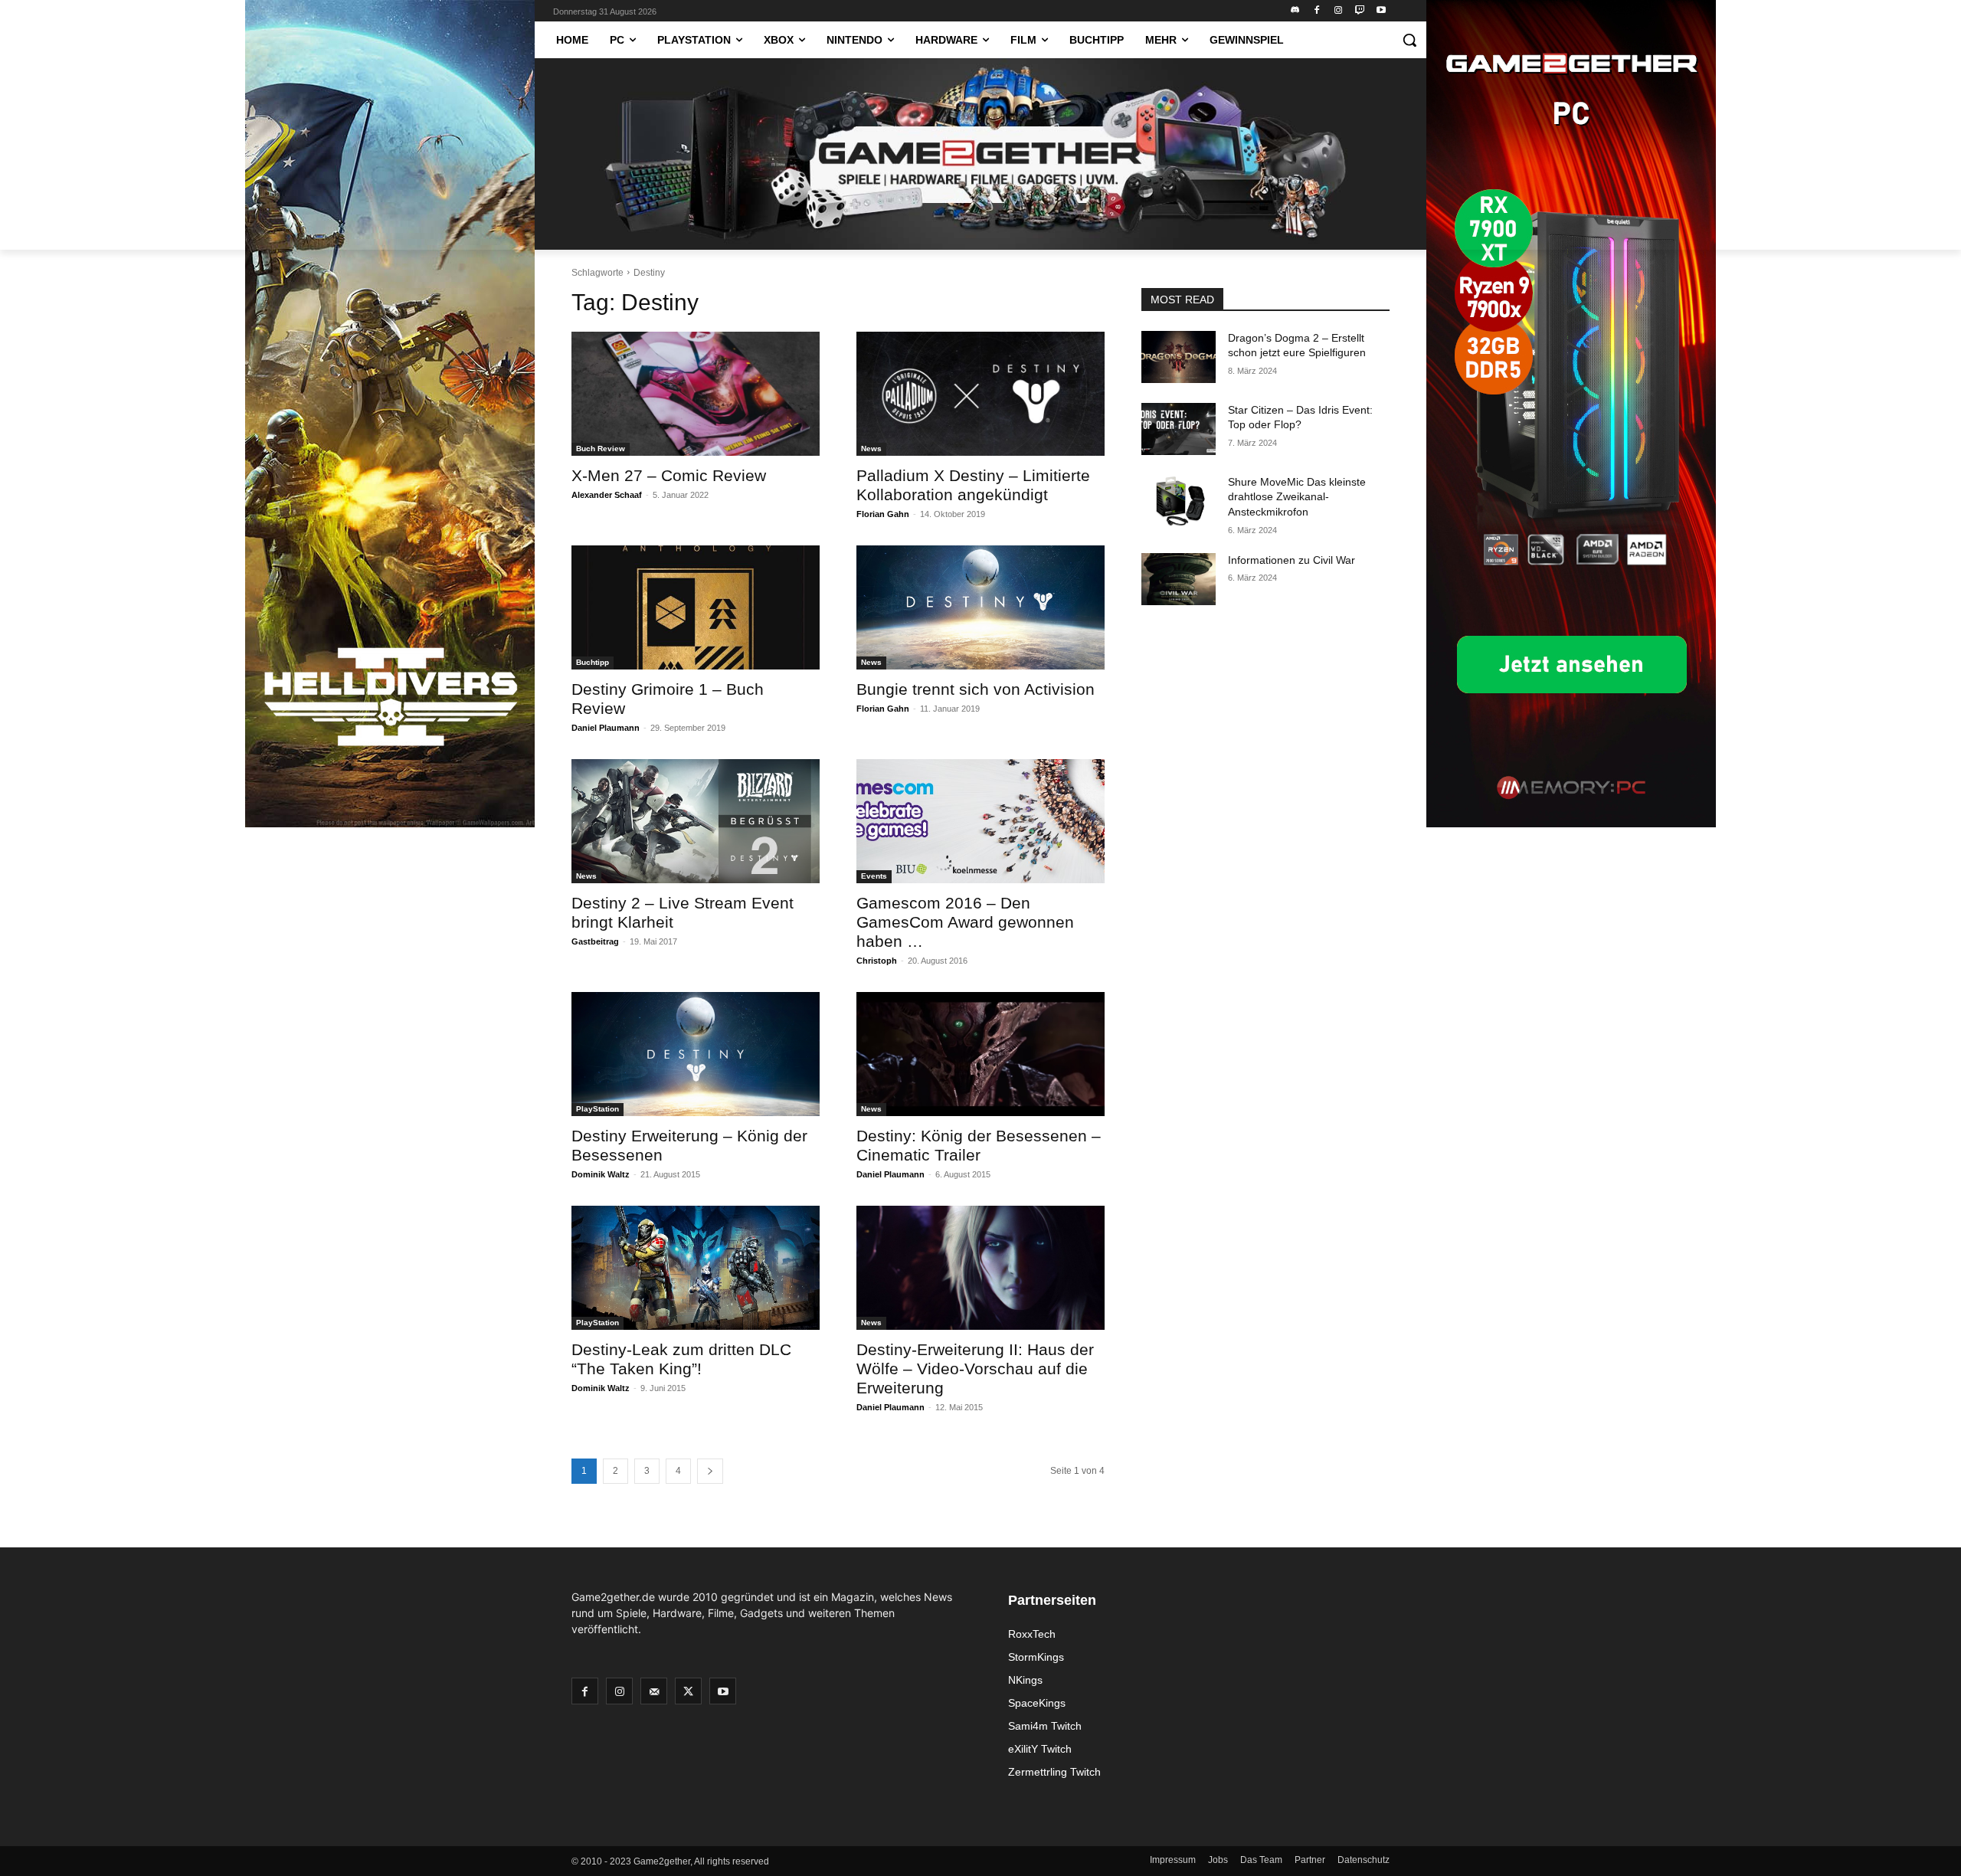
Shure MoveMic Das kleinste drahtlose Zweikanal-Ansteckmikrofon (1297, 497)
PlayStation (597, 1109)
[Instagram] (1339, 11)
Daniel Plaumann (606, 728)
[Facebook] (1317, 11)
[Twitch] (1359, 11)
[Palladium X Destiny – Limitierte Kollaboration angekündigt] (980, 394)
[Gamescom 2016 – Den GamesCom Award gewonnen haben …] (980, 821)
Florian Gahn (883, 514)
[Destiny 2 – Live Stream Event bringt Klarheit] (696, 821)
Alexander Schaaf (607, 495)
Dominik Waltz (601, 1174)
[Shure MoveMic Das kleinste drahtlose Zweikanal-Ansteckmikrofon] (1179, 501)
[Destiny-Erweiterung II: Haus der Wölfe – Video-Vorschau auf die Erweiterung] (980, 1268)
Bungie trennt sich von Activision (976, 689)
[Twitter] (688, 1691)
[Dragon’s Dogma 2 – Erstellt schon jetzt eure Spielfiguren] (1179, 357)
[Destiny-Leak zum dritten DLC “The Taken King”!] (696, 1268)
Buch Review (601, 449)
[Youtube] (1381, 11)
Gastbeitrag (595, 941)
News (871, 449)
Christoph (877, 961)
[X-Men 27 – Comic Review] (696, 394)
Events (874, 876)
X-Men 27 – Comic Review (669, 475)
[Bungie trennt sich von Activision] (980, 607)
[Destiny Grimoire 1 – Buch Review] (696, 607)
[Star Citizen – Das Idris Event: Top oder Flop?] (1179, 429)
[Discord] (1296, 11)
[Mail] (654, 1691)
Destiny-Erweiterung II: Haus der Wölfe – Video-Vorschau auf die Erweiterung (975, 1369)
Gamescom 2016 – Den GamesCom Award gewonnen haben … (965, 922)
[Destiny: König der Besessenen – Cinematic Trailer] (980, 1054)
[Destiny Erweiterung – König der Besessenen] (696, 1054)
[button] (1409, 40)
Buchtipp (593, 662)
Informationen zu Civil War (1292, 560)
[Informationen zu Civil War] (1179, 579)
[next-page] (710, 1471)
